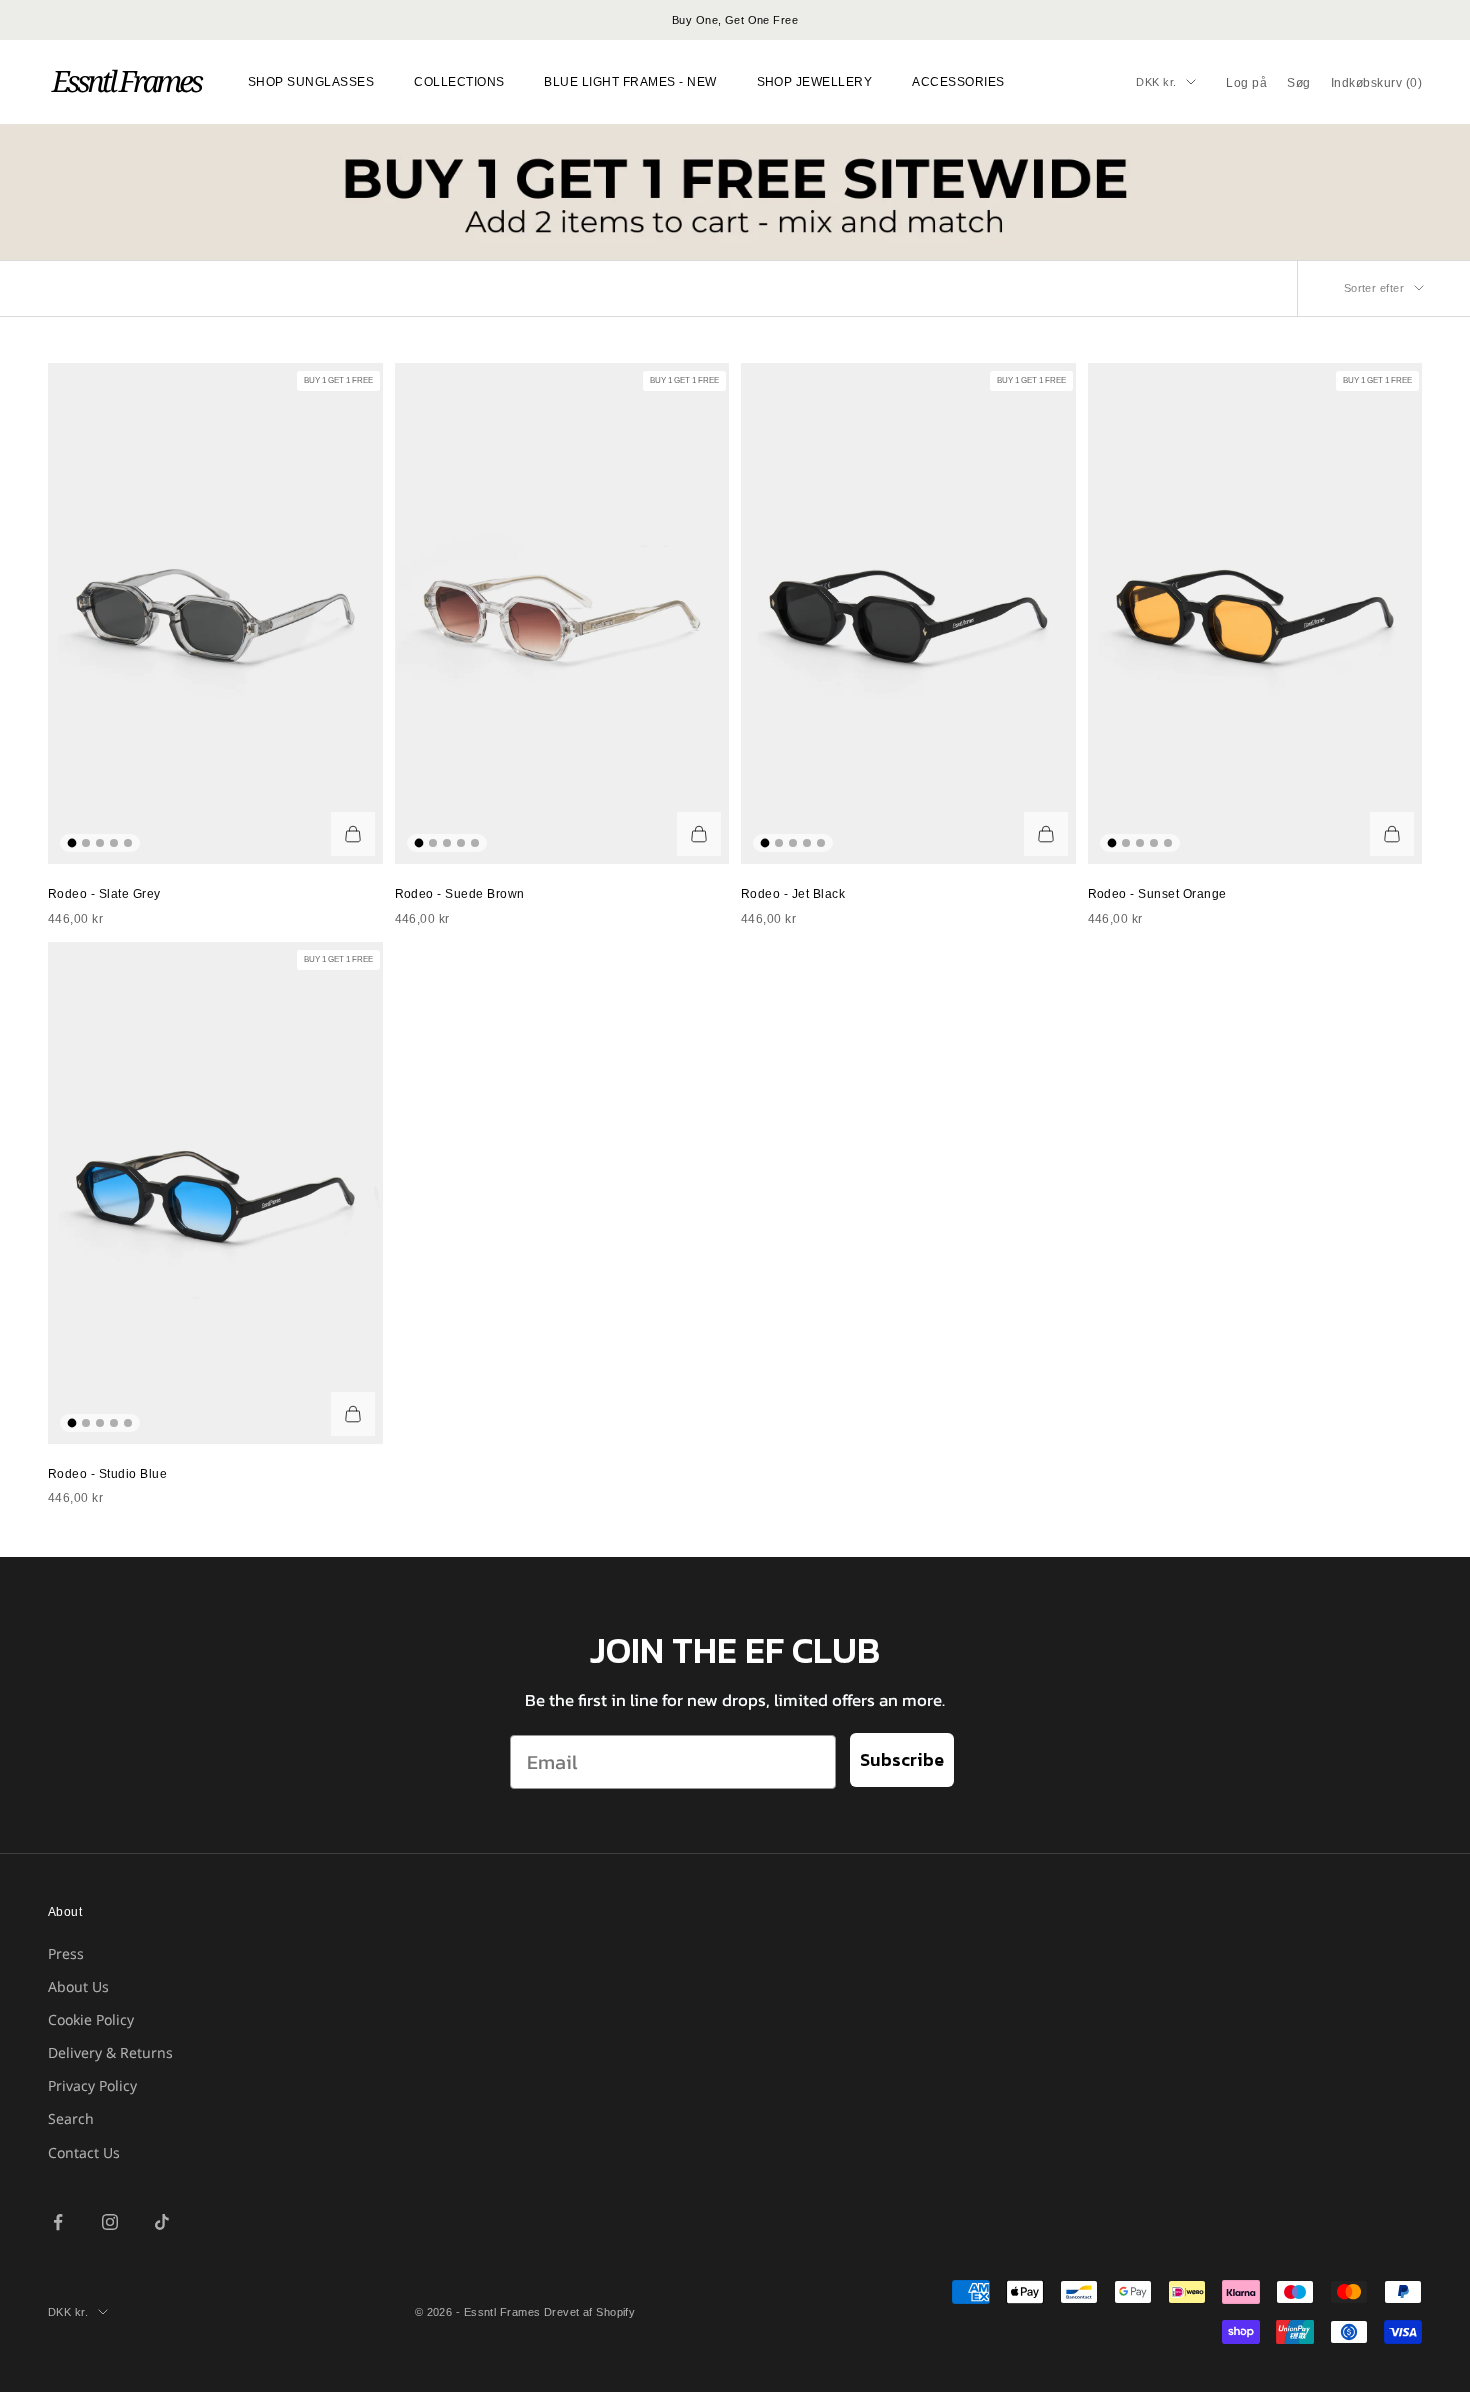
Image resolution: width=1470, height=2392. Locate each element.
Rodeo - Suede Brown (460, 894)
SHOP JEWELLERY (815, 82)
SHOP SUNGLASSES (311, 82)
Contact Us (84, 2152)
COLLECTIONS (459, 82)
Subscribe (902, 1759)
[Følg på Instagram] (110, 2222)
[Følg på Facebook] (58, 2222)
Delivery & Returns (110, 2052)
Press (66, 1953)
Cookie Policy (91, 2019)
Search (71, 2118)
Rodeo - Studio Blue (107, 1474)
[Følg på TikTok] (162, 2222)
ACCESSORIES (958, 82)
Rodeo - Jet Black (793, 894)
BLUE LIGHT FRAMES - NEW (630, 82)
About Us (78, 1986)
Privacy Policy (92, 2085)
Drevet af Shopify (589, 2312)
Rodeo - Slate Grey (104, 894)
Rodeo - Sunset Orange (1157, 894)
